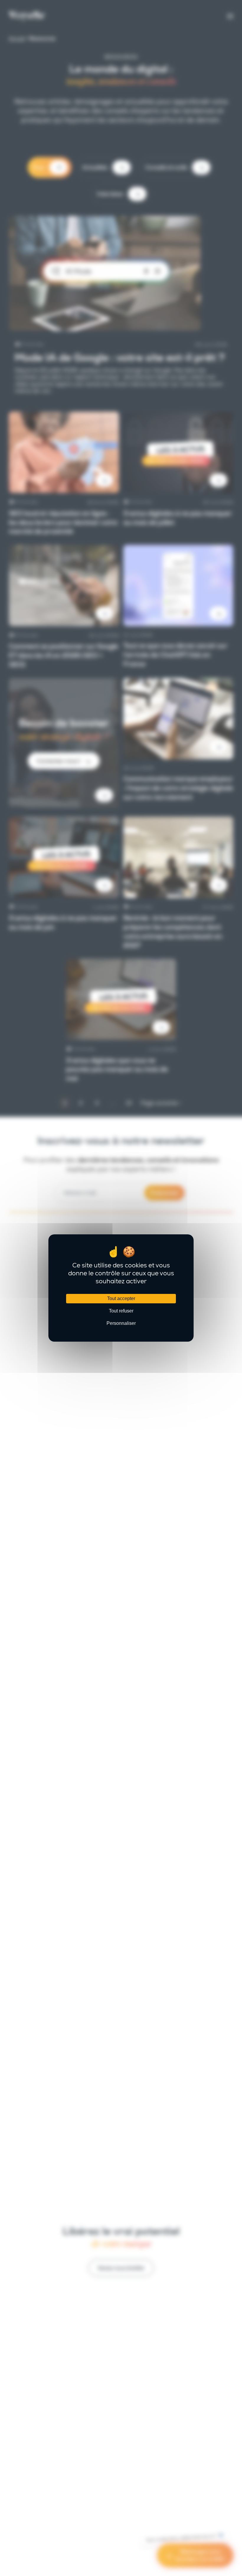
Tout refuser (121, 1311)
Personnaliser (121, 1323)
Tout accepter (121, 1298)
